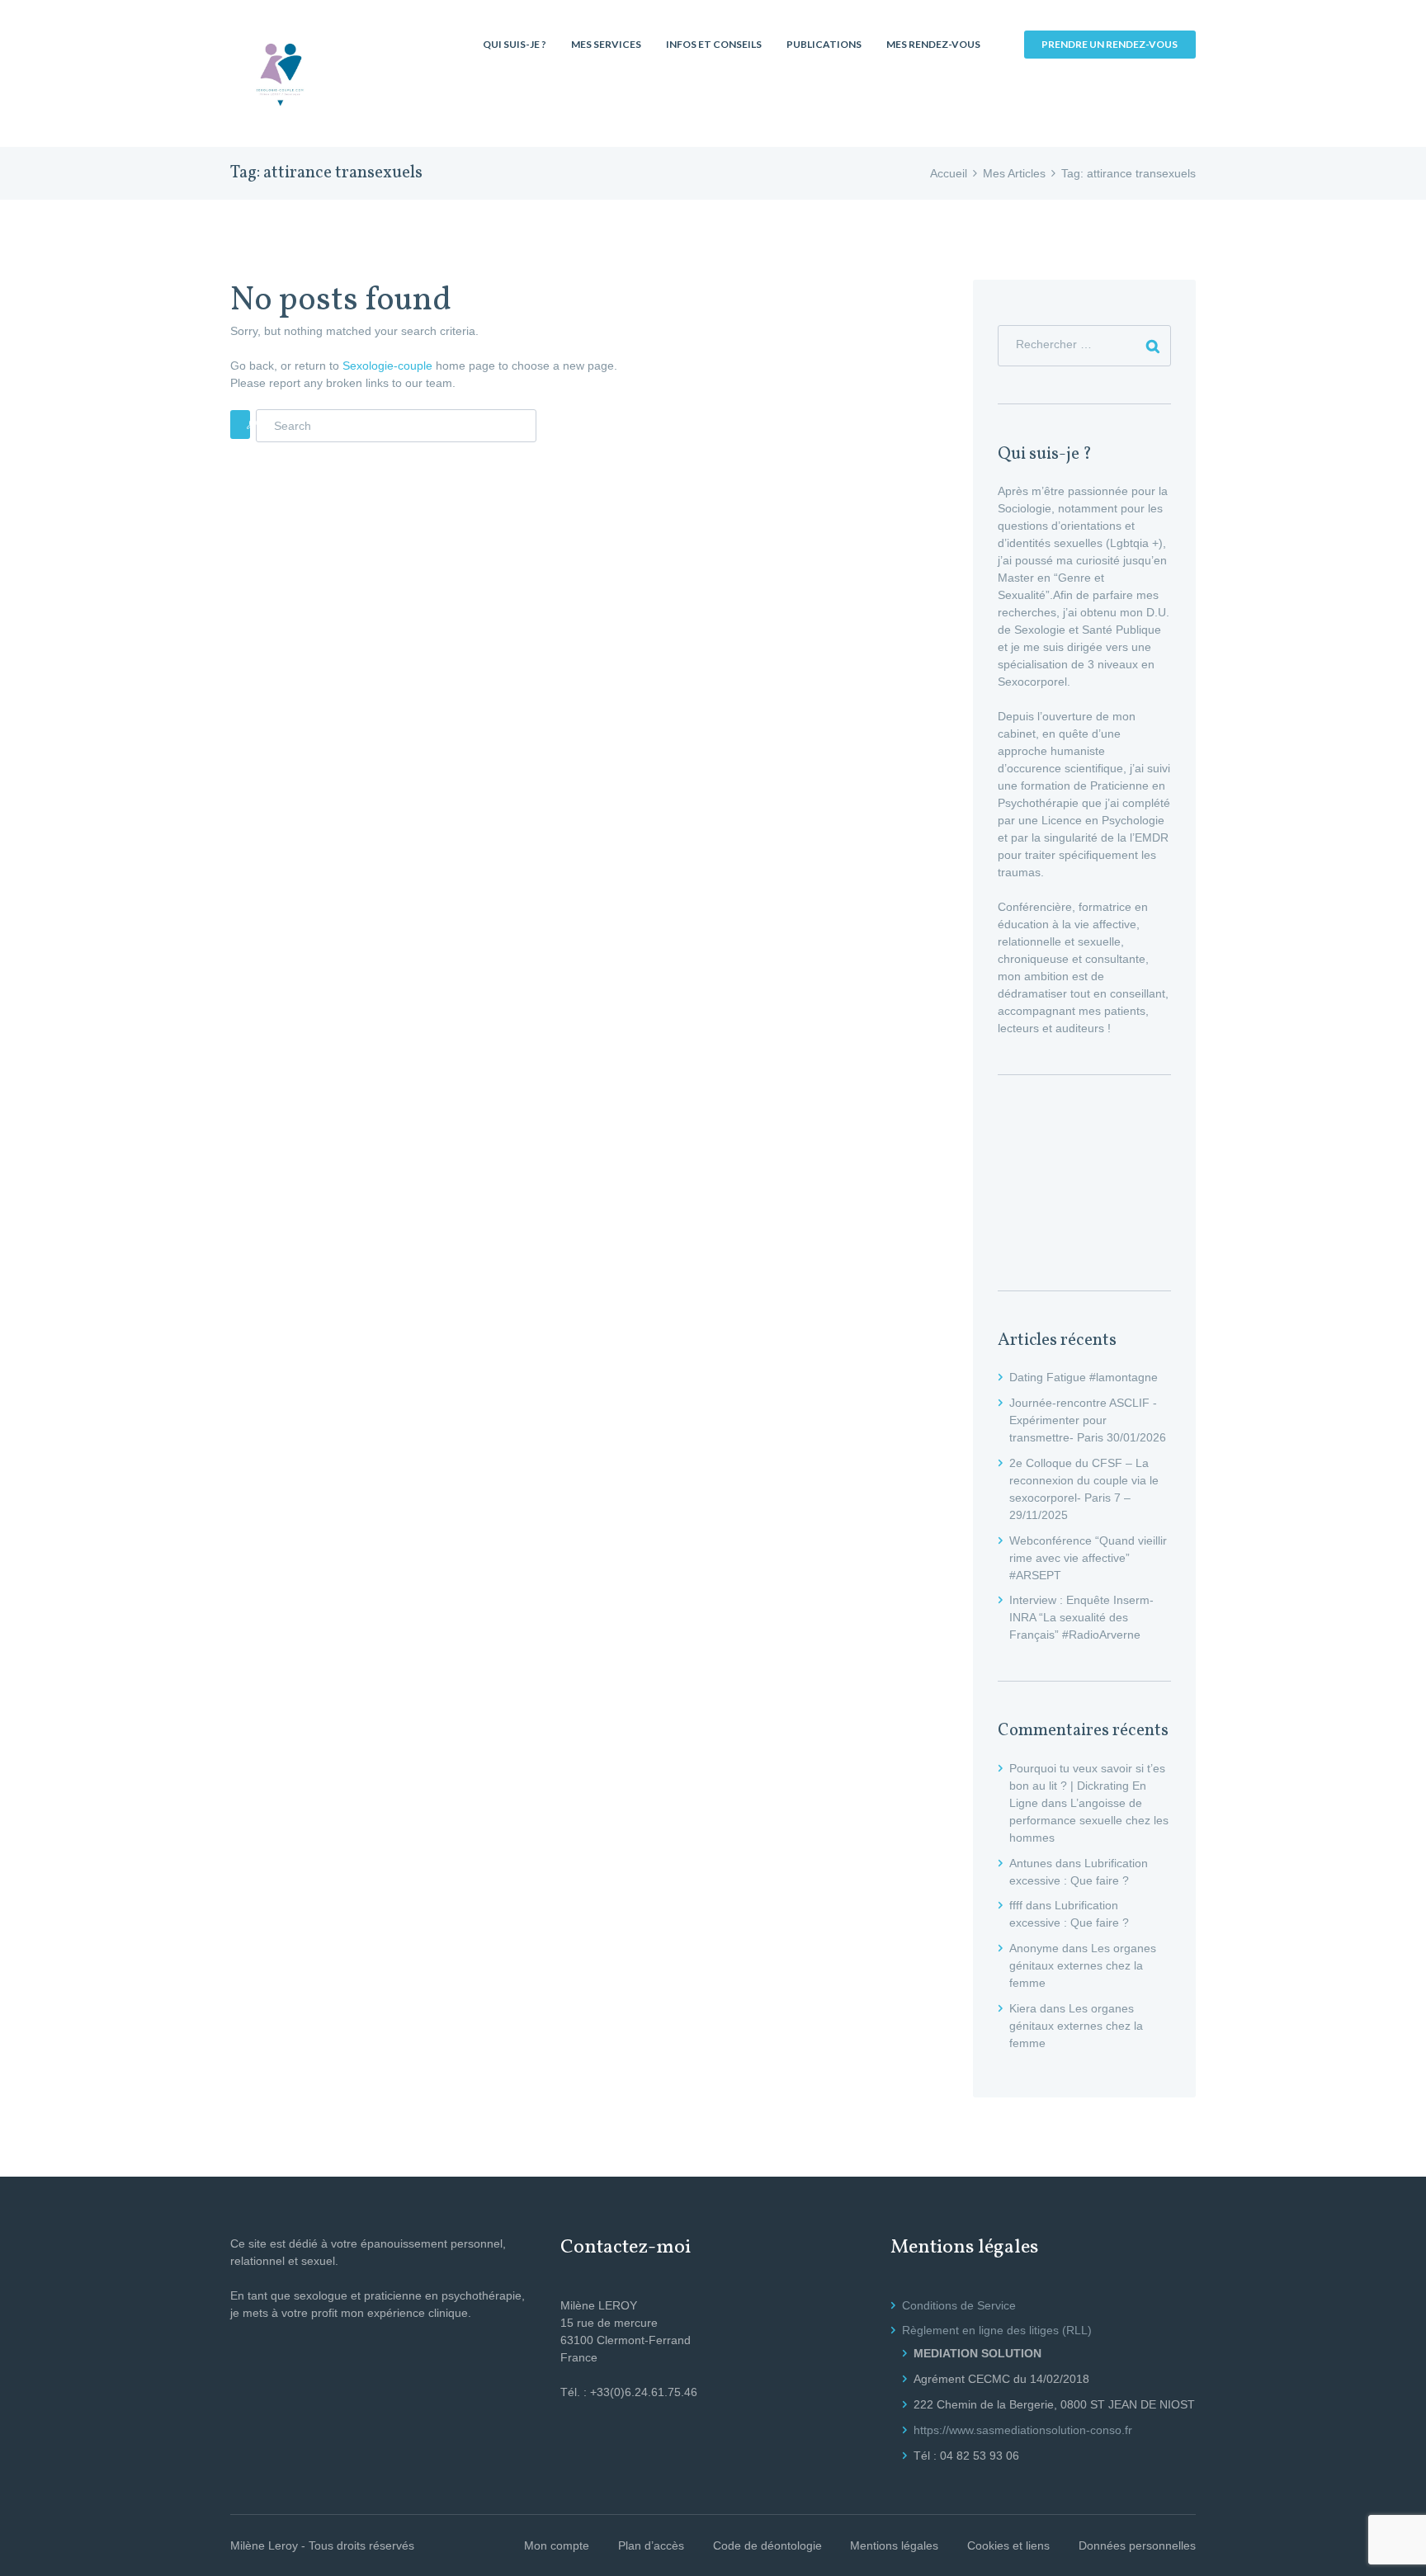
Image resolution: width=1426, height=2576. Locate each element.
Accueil (949, 173)
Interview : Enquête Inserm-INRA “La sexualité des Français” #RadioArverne (1081, 1617)
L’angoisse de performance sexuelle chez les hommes (1089, 1820)
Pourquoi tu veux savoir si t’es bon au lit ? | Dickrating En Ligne (1087, 1786)
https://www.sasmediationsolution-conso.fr (1023, 2430)
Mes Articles (1014, 173)
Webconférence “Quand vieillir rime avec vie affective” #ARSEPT (1088, 1558)
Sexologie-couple (387, 366)
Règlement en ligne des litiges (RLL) (997, 2330)
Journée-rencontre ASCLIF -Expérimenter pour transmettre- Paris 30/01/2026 (1088, 1420)
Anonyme (1034, 1948)
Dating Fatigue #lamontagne (1084, 1377)
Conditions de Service (959, 2305)
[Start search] (240, 425)
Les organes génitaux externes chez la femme (1083, 1965)
